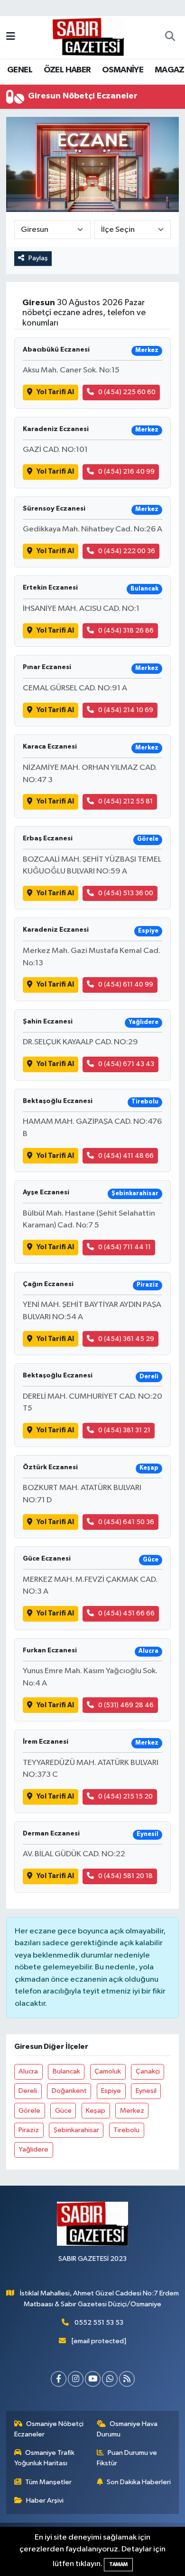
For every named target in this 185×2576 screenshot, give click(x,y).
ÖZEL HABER (67, 70)
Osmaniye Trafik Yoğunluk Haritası (45, 2458)
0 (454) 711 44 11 (125, 1247)
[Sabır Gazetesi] (88, 37)
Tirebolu (126, 2130)
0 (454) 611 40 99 (126, 984)
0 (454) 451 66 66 (126, 1613)
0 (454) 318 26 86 (126, 631)
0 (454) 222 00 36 (127, 551)
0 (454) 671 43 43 (126, 1064)
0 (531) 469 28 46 (126, 1705)
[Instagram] (76, 2379)
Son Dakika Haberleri (139, 2482)
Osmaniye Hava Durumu (127, 2429)
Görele (29, 2111)
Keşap (96, 2111)
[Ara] (170, 37)
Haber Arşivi (45, 2501)
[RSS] (127, 2379)
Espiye (111, 2091)
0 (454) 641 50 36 (126, 1522)
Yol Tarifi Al (55, 392)
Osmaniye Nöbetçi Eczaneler (49, 2429)
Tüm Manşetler (48, 2482)
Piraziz (29, 2130)
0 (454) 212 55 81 (125, 801)
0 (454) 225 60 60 (127, 392)
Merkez (132, 2111)
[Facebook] (59, 2379)
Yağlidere (33, 2149)
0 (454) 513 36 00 (126, 893)
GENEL (20, 70)
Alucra (28, 2071)
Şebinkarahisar (76, 2130)
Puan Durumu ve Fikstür (127, 2458)
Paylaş (38, 258)
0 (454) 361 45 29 (126, 1339)
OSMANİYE (123, 70)
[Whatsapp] (110, 2379)
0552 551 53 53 (99, 2323)
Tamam (118, 2564)
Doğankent (69, 2091)
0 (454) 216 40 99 (126, 472)
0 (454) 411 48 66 (126, 1156)
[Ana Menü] (11, 37)
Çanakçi (148, 2071)
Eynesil (146, 2091)
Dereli (28, 2091)
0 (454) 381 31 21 (124, 1430)
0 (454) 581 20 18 (125, 1876)
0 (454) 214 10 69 (126, 710)
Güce (63, 2111)
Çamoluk (108, 2071)
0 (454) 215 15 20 (125, 1796)
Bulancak (66, 2071)
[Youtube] (93, 2379)
